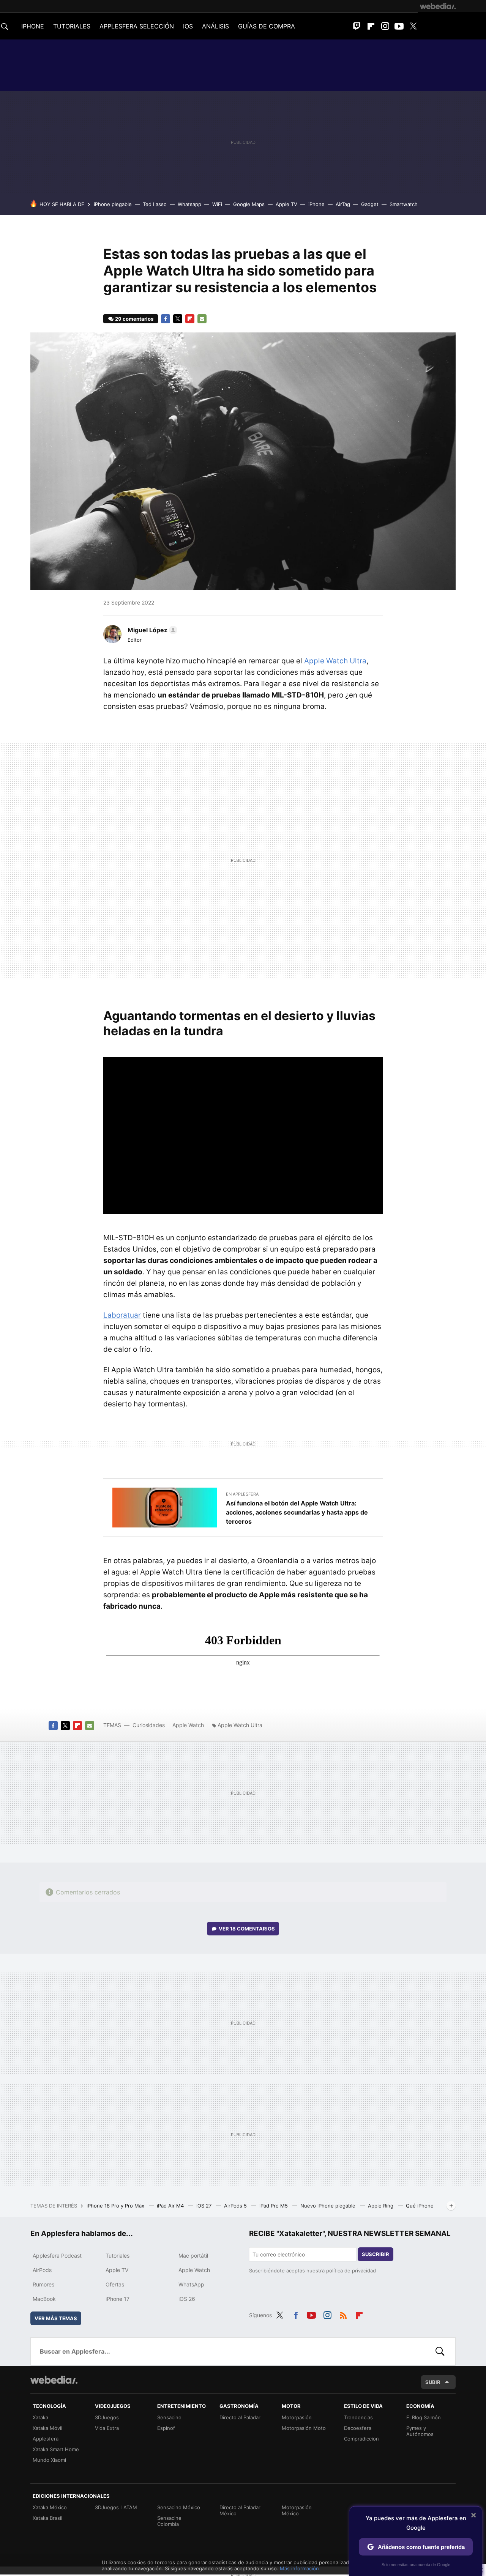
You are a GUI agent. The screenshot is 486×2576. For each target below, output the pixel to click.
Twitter (413, 26)
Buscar (440, 2351)
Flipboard (371, 26)
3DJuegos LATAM (116, 2507)
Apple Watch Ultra (335, 661)
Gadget (370, 204)
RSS (343, 2314)
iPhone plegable (113, 204)
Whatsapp (189, 204)
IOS (188, 26)
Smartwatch (404, 204)
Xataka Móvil (47, 2428)
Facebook (166, 319)
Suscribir (376, 2254)
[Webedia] (438, 6)
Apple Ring (381, 2206)
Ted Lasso (155, 204)
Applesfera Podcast (57, 2256)
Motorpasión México (297, 2510)
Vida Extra (107, 2428)
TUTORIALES (72, 26)
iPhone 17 (118, 2299)
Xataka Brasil (47, 2518)
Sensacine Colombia (169, 2521)
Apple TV (286, 204)
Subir (433, 2382)
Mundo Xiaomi (49, 2460)
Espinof (166, 2428)
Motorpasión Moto (304, 2428)
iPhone (316, 204)
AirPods (42, 2270)
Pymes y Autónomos (420, 2431)
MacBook (44, 2299)
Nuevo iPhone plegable (329, 2206)
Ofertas (115, 2284)
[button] (151, 630)
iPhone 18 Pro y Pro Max (116, 2206)
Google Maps (249, 204)
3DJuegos (107, 2417)
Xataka (40, 2417)
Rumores (43, 2284)
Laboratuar (122, 1315)
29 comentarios (134, 319)
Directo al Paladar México (240, 2510)
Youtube (399, 26)
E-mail (202, 319)
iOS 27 (205, 2206)
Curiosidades (149, 1725)
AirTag (343, 204)
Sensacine (169, 2417)
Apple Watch (188, 1725)
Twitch (357, 26)
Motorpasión (297, 2417)
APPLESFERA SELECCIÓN (137, 26)
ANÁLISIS (215, 26)
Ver (247, 1929)
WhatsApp (191, 2284)
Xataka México (50, 2507)
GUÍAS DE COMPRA (267, 26)
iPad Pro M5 (274, 2206)
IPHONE (33, 26)
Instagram (385, 26)
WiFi (217, 204)
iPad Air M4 (171, 2206)
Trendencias (358, 2417)
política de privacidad (351, 2271)
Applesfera (46, 2439)
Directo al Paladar (240, 2417)
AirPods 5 (236, 2206)
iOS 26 (187, 2299)
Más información (299, 2568)
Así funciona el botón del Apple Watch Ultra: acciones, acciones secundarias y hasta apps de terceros (297, 1512)
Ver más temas (56, 2318)
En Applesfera (242, 1494)
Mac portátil (193, 2256)
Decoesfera (358, 2428)
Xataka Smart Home (56, 2449)
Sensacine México (179, 2507)
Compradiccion (361, 2439)
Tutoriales (118, 2256)
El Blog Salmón (424, 2417)
